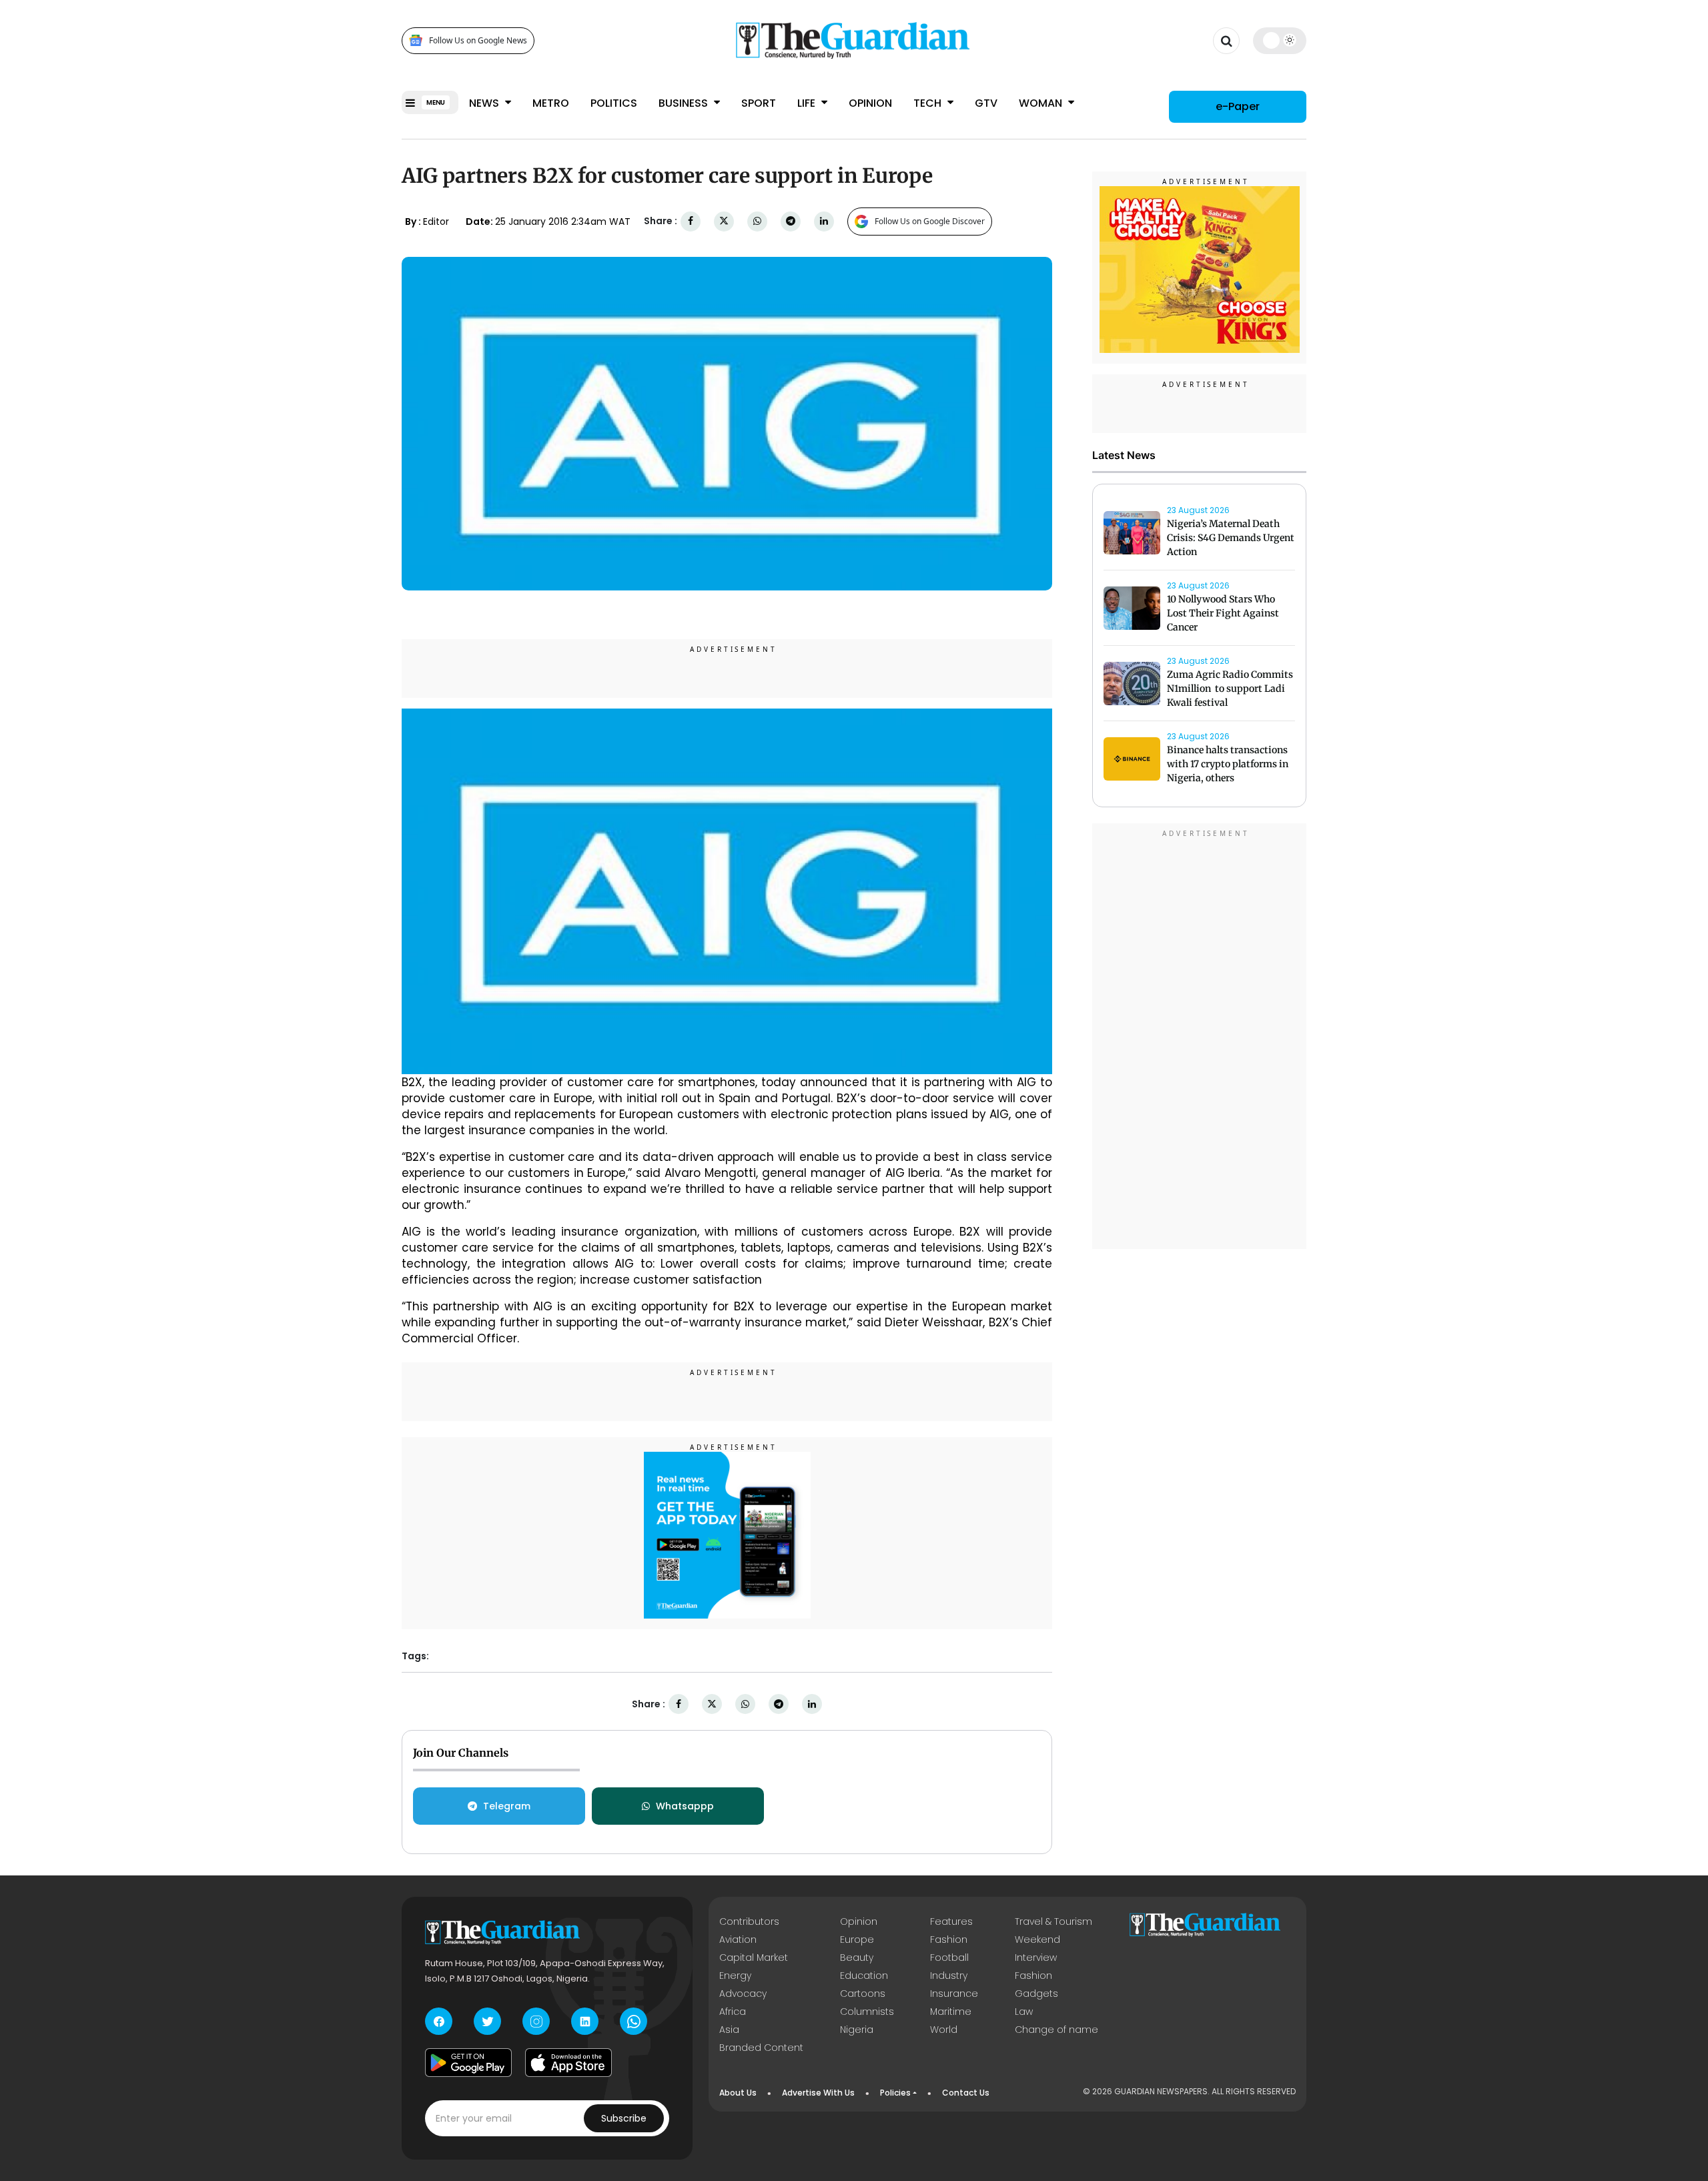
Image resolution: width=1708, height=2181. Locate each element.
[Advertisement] (1200, 1038)
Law (1024, 2012)
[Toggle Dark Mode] (1280, 40)
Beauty (857, 1957)
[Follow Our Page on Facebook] (439, 2021)
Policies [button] (895, 2093)
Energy (735, 1976)
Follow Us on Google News (478, 40)
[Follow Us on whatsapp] (633, 2021)
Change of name (1056, 2030)
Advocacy (743, 1994)
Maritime (951, 2012)
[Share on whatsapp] (757, 221)
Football (949, 1957)
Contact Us (966, 2093)
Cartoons (863, 1994)
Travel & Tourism (1053, 1921)
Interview (1036, 1957)
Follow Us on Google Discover (930, 221)
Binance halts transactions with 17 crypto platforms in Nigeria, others (1228, 764)
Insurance (954, 1994)
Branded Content (761, 2048)
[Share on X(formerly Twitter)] (724, 221)
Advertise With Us (818, 2093)
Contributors (749, 1921)
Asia (729, 2030)
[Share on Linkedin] (824, 221)
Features (951, 1921)
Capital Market (754, 1957)
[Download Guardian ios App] (568, 2062)
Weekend (1037, 1939)
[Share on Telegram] (791, 221)
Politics (614, 103)
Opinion (870, 103)
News (485, 103)
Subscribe (624, 2118)
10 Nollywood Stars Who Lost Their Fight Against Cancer (1223, 613)
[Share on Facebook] (691, 221)
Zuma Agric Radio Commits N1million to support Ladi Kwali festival (1230, 689)
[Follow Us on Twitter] (487, 2021)
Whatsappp (685, 1806)
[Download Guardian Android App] (468, 2062)
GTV (986, 103)
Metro (551, 103)
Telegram (507, 1806)
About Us (738, 2093)
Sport (759, 103)
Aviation (738, 1939)
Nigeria (857, 2030)
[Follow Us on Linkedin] (585, 2021)
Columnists (867, 2012)
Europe (857, 1939)
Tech (929, 103)
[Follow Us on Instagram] (536, 2021)
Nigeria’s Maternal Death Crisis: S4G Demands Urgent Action (1231, 538)
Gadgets (1036, 1994)
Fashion (949, 1939)
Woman (1042, 103)
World (944, 2030)
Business (685, 103)
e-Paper (1238, 106)
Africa (733, 2012)
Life (808, 103)
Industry (949, 1976)
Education (864, 1976)
